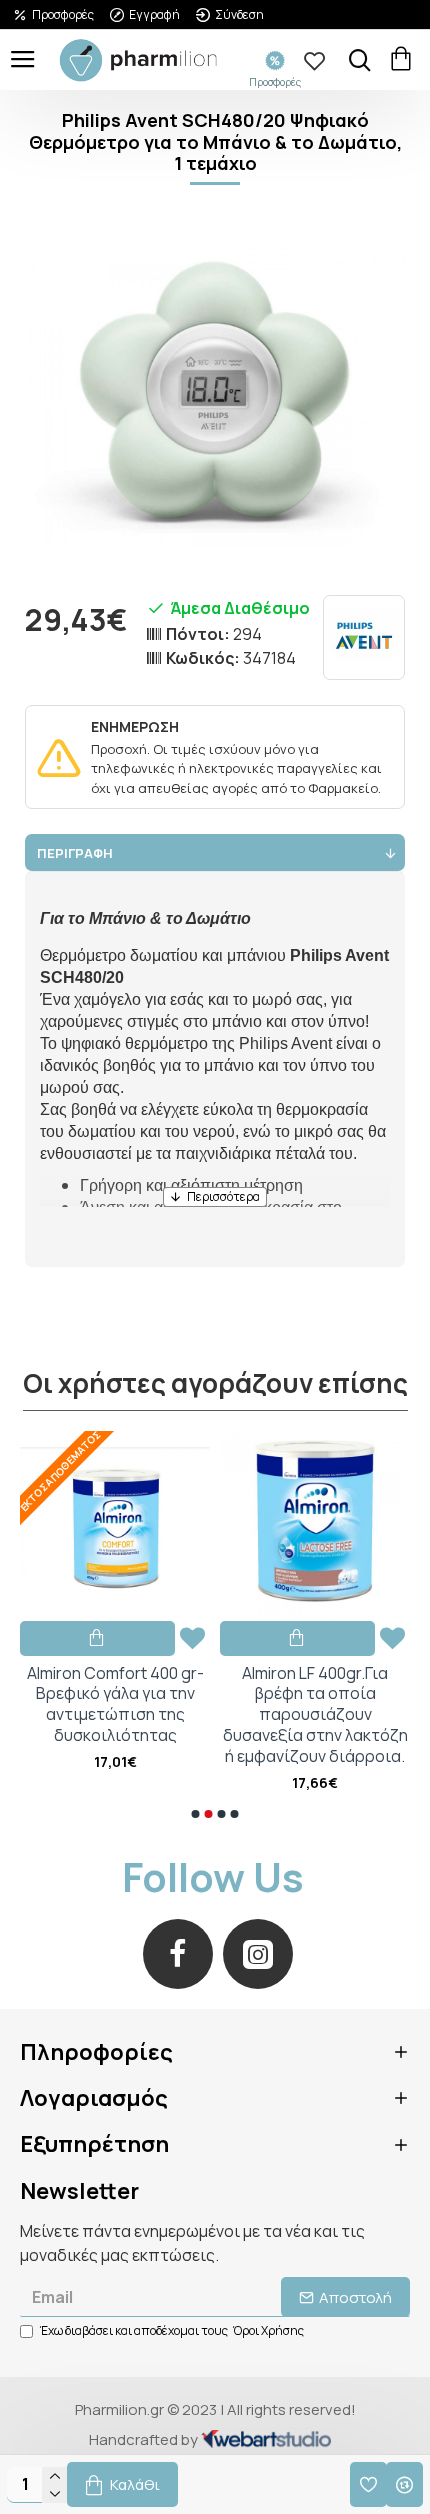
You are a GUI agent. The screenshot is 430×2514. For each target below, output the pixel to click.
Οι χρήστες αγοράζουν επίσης (215, 1384)
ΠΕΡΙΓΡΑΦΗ (75, 853)
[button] (196, 1814)
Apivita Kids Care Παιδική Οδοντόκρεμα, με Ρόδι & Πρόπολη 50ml (211, 1694)
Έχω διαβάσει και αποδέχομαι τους (172, 2330)
